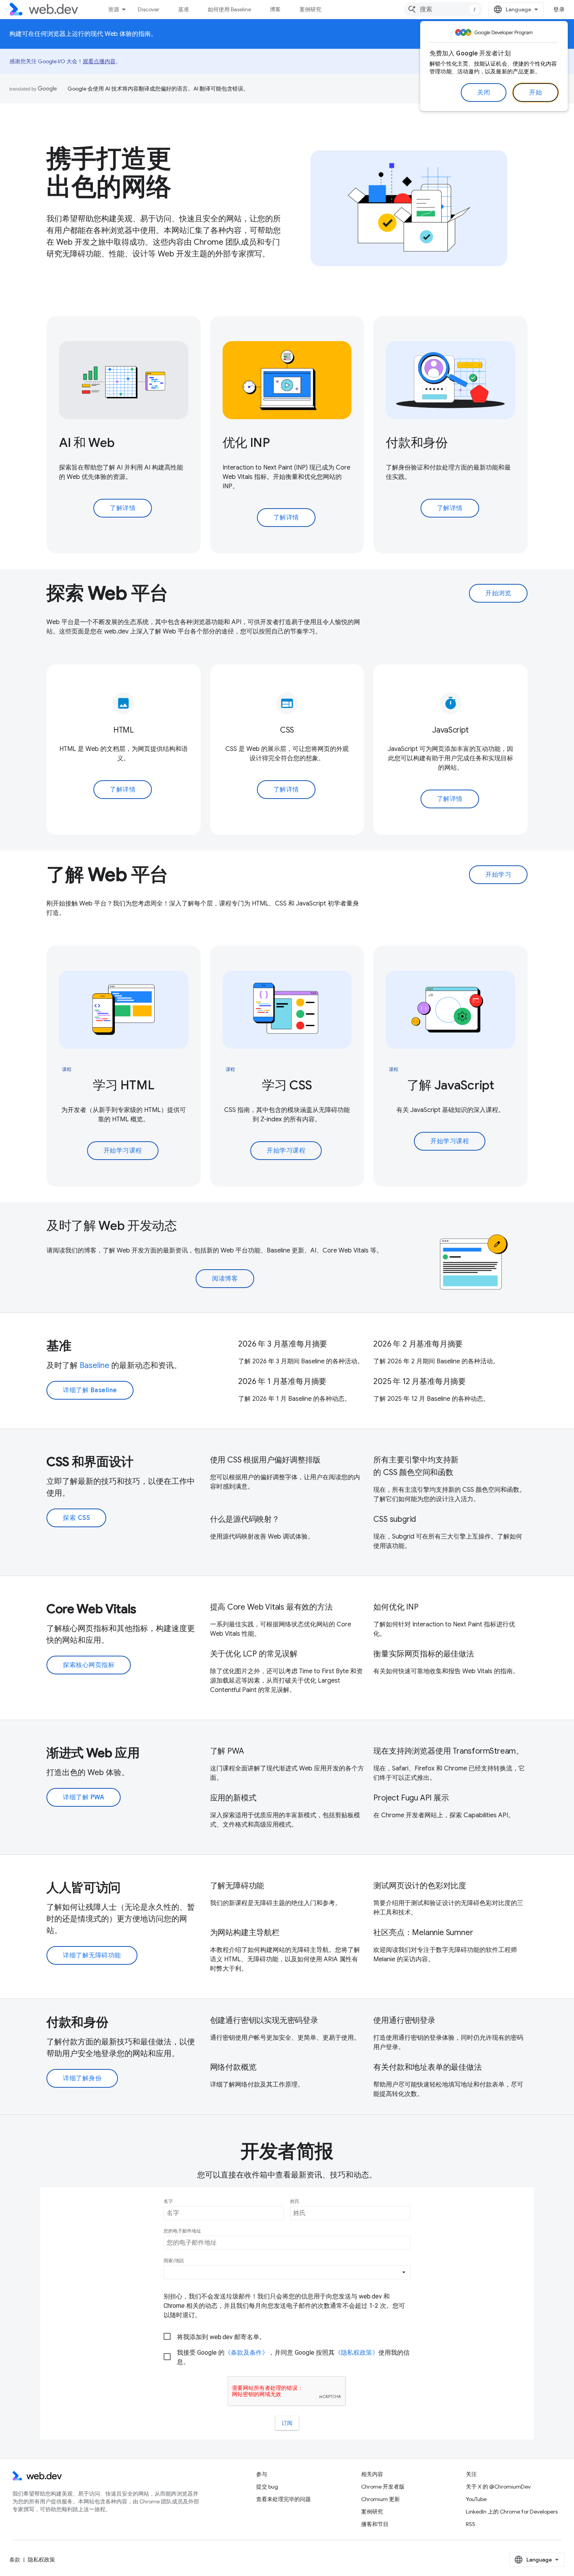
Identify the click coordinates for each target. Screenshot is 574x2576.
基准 (184, 9)
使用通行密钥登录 (404, 2020)
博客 (275, 9)
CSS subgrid (395, 1519)
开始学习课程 (123, 1151)
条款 (15, 2560)
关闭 (484, 93)
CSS (287, 730)
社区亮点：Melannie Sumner (423, 1933)
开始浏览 (498, 593)
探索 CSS (76, 1518)
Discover (149, 9)
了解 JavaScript (451, 1085)
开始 (536, 93)
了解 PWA (227, 1751)
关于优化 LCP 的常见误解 (254, 1654)
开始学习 (498, 875)
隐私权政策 (41, 2560)
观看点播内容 (99, 61)
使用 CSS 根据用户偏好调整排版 (266, 1460)
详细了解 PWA (84, 1797)
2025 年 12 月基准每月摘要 (420, 1381)
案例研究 (310, 9)
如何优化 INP (396, 1607)
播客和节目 (375, 2524)
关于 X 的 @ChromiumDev (498, 2487)
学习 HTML (123, 1085)
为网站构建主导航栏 (245, 1933)
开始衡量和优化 (295, 477)
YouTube (476, 2499)
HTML (124, 730)
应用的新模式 (233, 1798)
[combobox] (443, 9)
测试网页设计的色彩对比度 (420, 1886)
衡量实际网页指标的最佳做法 (423, 1654)
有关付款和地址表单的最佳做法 (427, 2067)
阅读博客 (225, 1279)
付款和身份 (417, 443)
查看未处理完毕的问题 (283, 2499)
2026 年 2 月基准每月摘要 (418, 1344)
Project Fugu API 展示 (411, 1798)
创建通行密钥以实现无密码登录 (264, 2020)
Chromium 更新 (381, 2499)
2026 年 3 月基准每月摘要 (283, 1344)
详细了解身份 (82, 2078)
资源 (114, 9)
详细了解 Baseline (90, 1390)
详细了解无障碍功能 (92, 1955)
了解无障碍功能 (237, 1886)
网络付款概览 (233, 2067)
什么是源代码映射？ (245, 1519)
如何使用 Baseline (229, 9)
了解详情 (123, 508)
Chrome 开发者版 (383, 2487)
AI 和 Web (87, 443)
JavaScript (450, 730)
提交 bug (267, 2487)
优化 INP (246, 443)
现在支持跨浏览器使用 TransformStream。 (448, 1751)
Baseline (94, 1365)
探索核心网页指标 (89, 1665)
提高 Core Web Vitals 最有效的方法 (271, 1607)
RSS (471, 2524)
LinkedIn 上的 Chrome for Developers (512, 2512)
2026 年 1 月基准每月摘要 (282, 1381)
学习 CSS (287, 1085)
